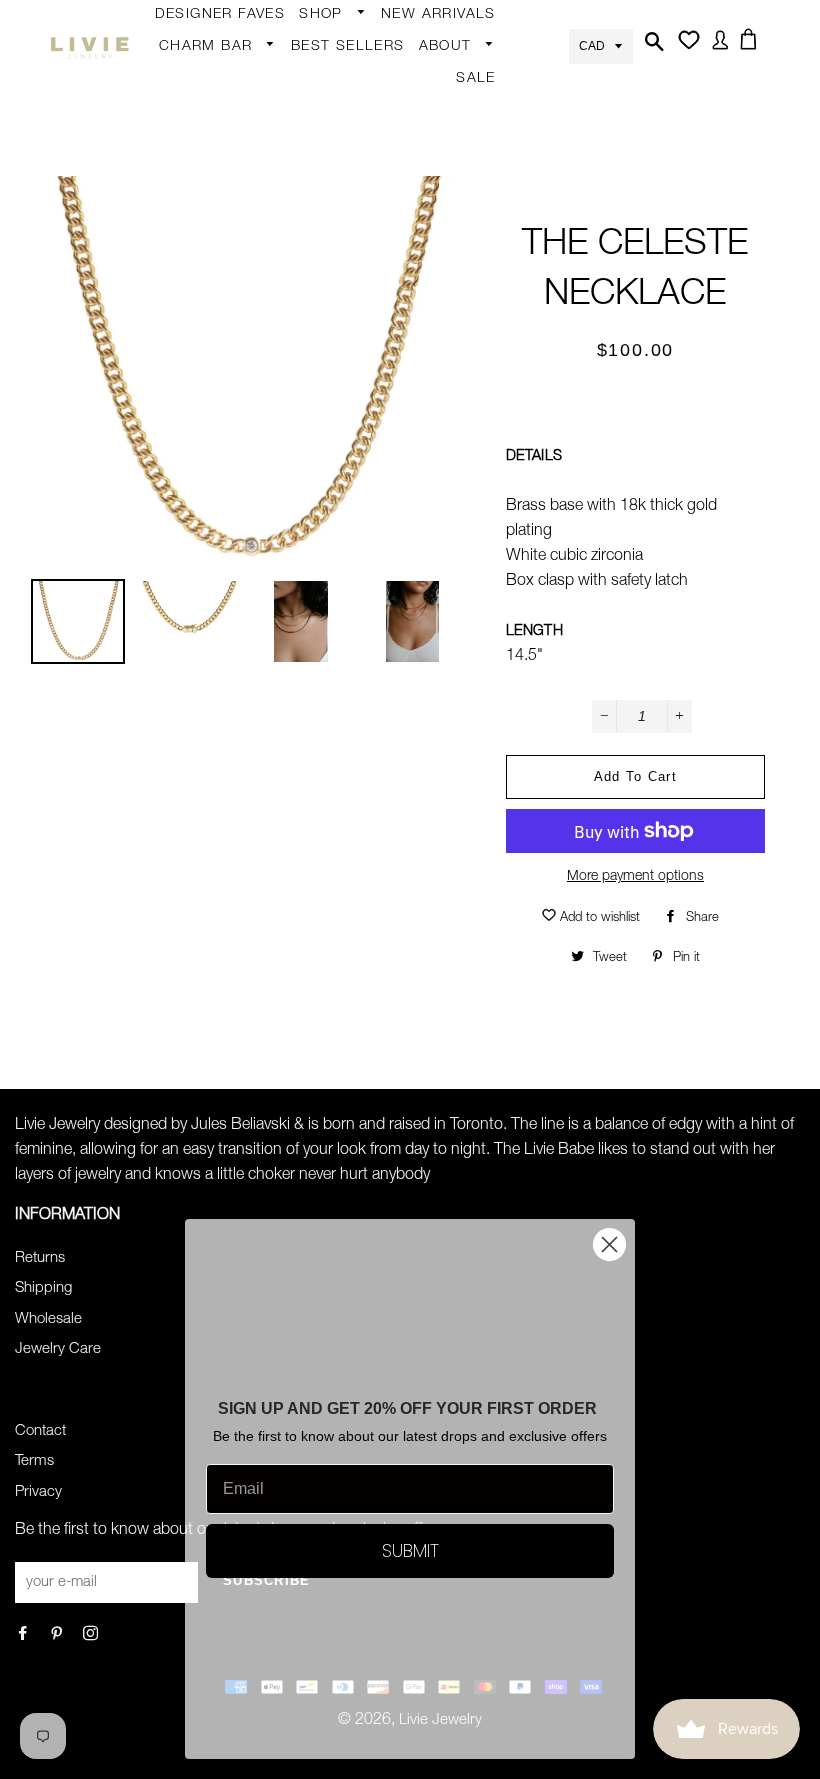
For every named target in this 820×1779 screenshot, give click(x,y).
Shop (323, 15)
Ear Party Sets (513, 203)
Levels (486, 277)
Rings (329, 121)
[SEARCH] (652, 48)
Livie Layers (348, 199)
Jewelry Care (58, 1349)
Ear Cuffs (496, 164)
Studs (485, 47)
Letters (193, 157)
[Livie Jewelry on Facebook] (24, 1635)
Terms (34, 1461)
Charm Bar (208, 47)
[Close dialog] (609, 1244)
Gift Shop (341, 351)
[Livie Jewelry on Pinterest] (58, 1635)
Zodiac (192, 196)
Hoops (488, 125)
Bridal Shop (505, 429)
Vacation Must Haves (513, 583)
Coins (485, 316)
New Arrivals (438, 15)
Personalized (352, 238)
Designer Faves (220, 15)
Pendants (498, 355)
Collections (467, 79)
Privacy (38, 1492)
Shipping (43, 1288)
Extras (330, 312)
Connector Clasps (231, 352)
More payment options (635, 877)
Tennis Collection (499, 519)
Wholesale (48, 1319)
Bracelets (341, 160)
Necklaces (344, 277)
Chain (485, 86)
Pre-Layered (506, 394)
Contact (40, 1431)
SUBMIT (410, 1550)
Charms (196, 235)
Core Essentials (362, 390)
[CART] (752, 46)
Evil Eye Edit (505, 468)
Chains (193, 118)
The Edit (337, 429)
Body (327, 82)
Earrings (337, 47)
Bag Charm (208, 79)
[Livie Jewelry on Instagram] (92, 1635)
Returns (40, 1258)
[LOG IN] (716, 47)
